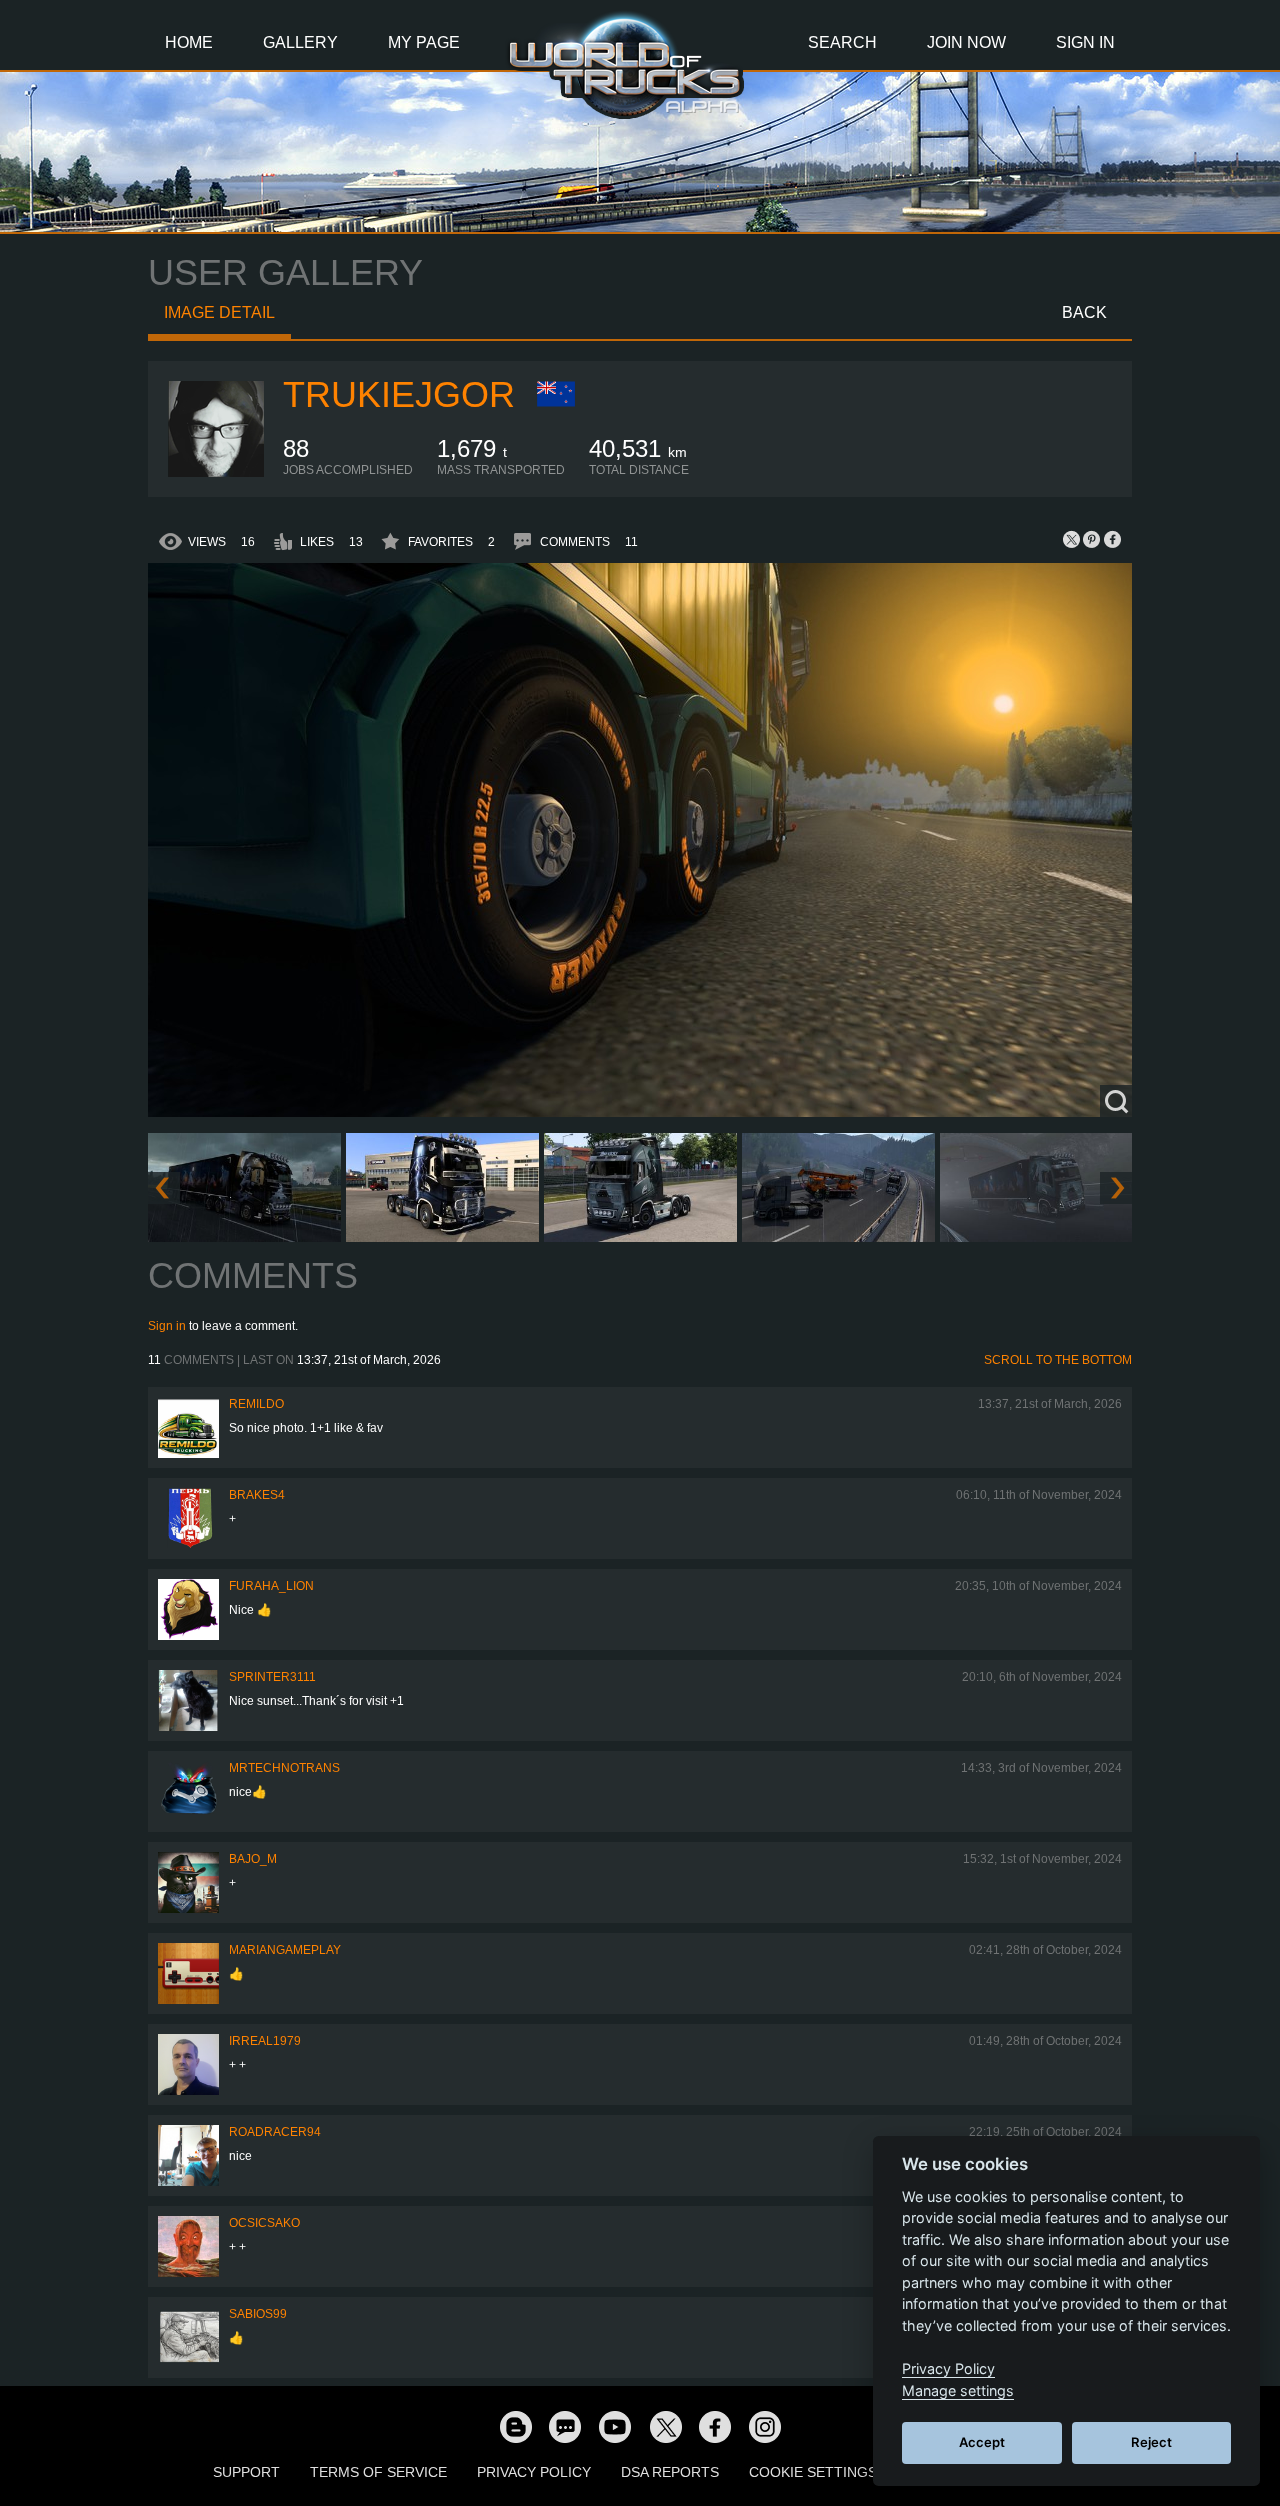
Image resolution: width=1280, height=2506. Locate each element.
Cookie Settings (813, 2472)
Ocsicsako (264, 2223)
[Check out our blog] (515, 2426)
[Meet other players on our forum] (565, 2426)
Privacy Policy (534, 2472)
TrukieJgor (399, 394)
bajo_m (253, 1859)
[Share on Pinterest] (1092, 539)
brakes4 (257, 1495)
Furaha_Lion (271, 1586)
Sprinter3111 (272, 1677)
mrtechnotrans (284, 1768)
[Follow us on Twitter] (665, 2426)
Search (842, 42)
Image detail (219, 312)
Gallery (300, 42)
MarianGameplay (285, 1950)
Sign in (167, 1326)
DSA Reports (670, 2472)
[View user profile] (216, 473)
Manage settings (958, 2390)
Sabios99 (258, 2314)
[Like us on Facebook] (715, 2426)
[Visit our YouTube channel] (615, 2426)
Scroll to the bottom (1058, 1360)
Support (246, 2472)
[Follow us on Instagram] (765, 2426)
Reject (1151, 2442)
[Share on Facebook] (1112, 539)
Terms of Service (378, 2472)
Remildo (256, 1404)
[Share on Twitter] (1072, 539)
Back (1084, 312)
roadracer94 (275, 2132)
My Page (424, 42)
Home (189, 42)
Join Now (966, 42)
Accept (982, 2442)
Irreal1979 (265, 2041)
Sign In (1085, 42)
